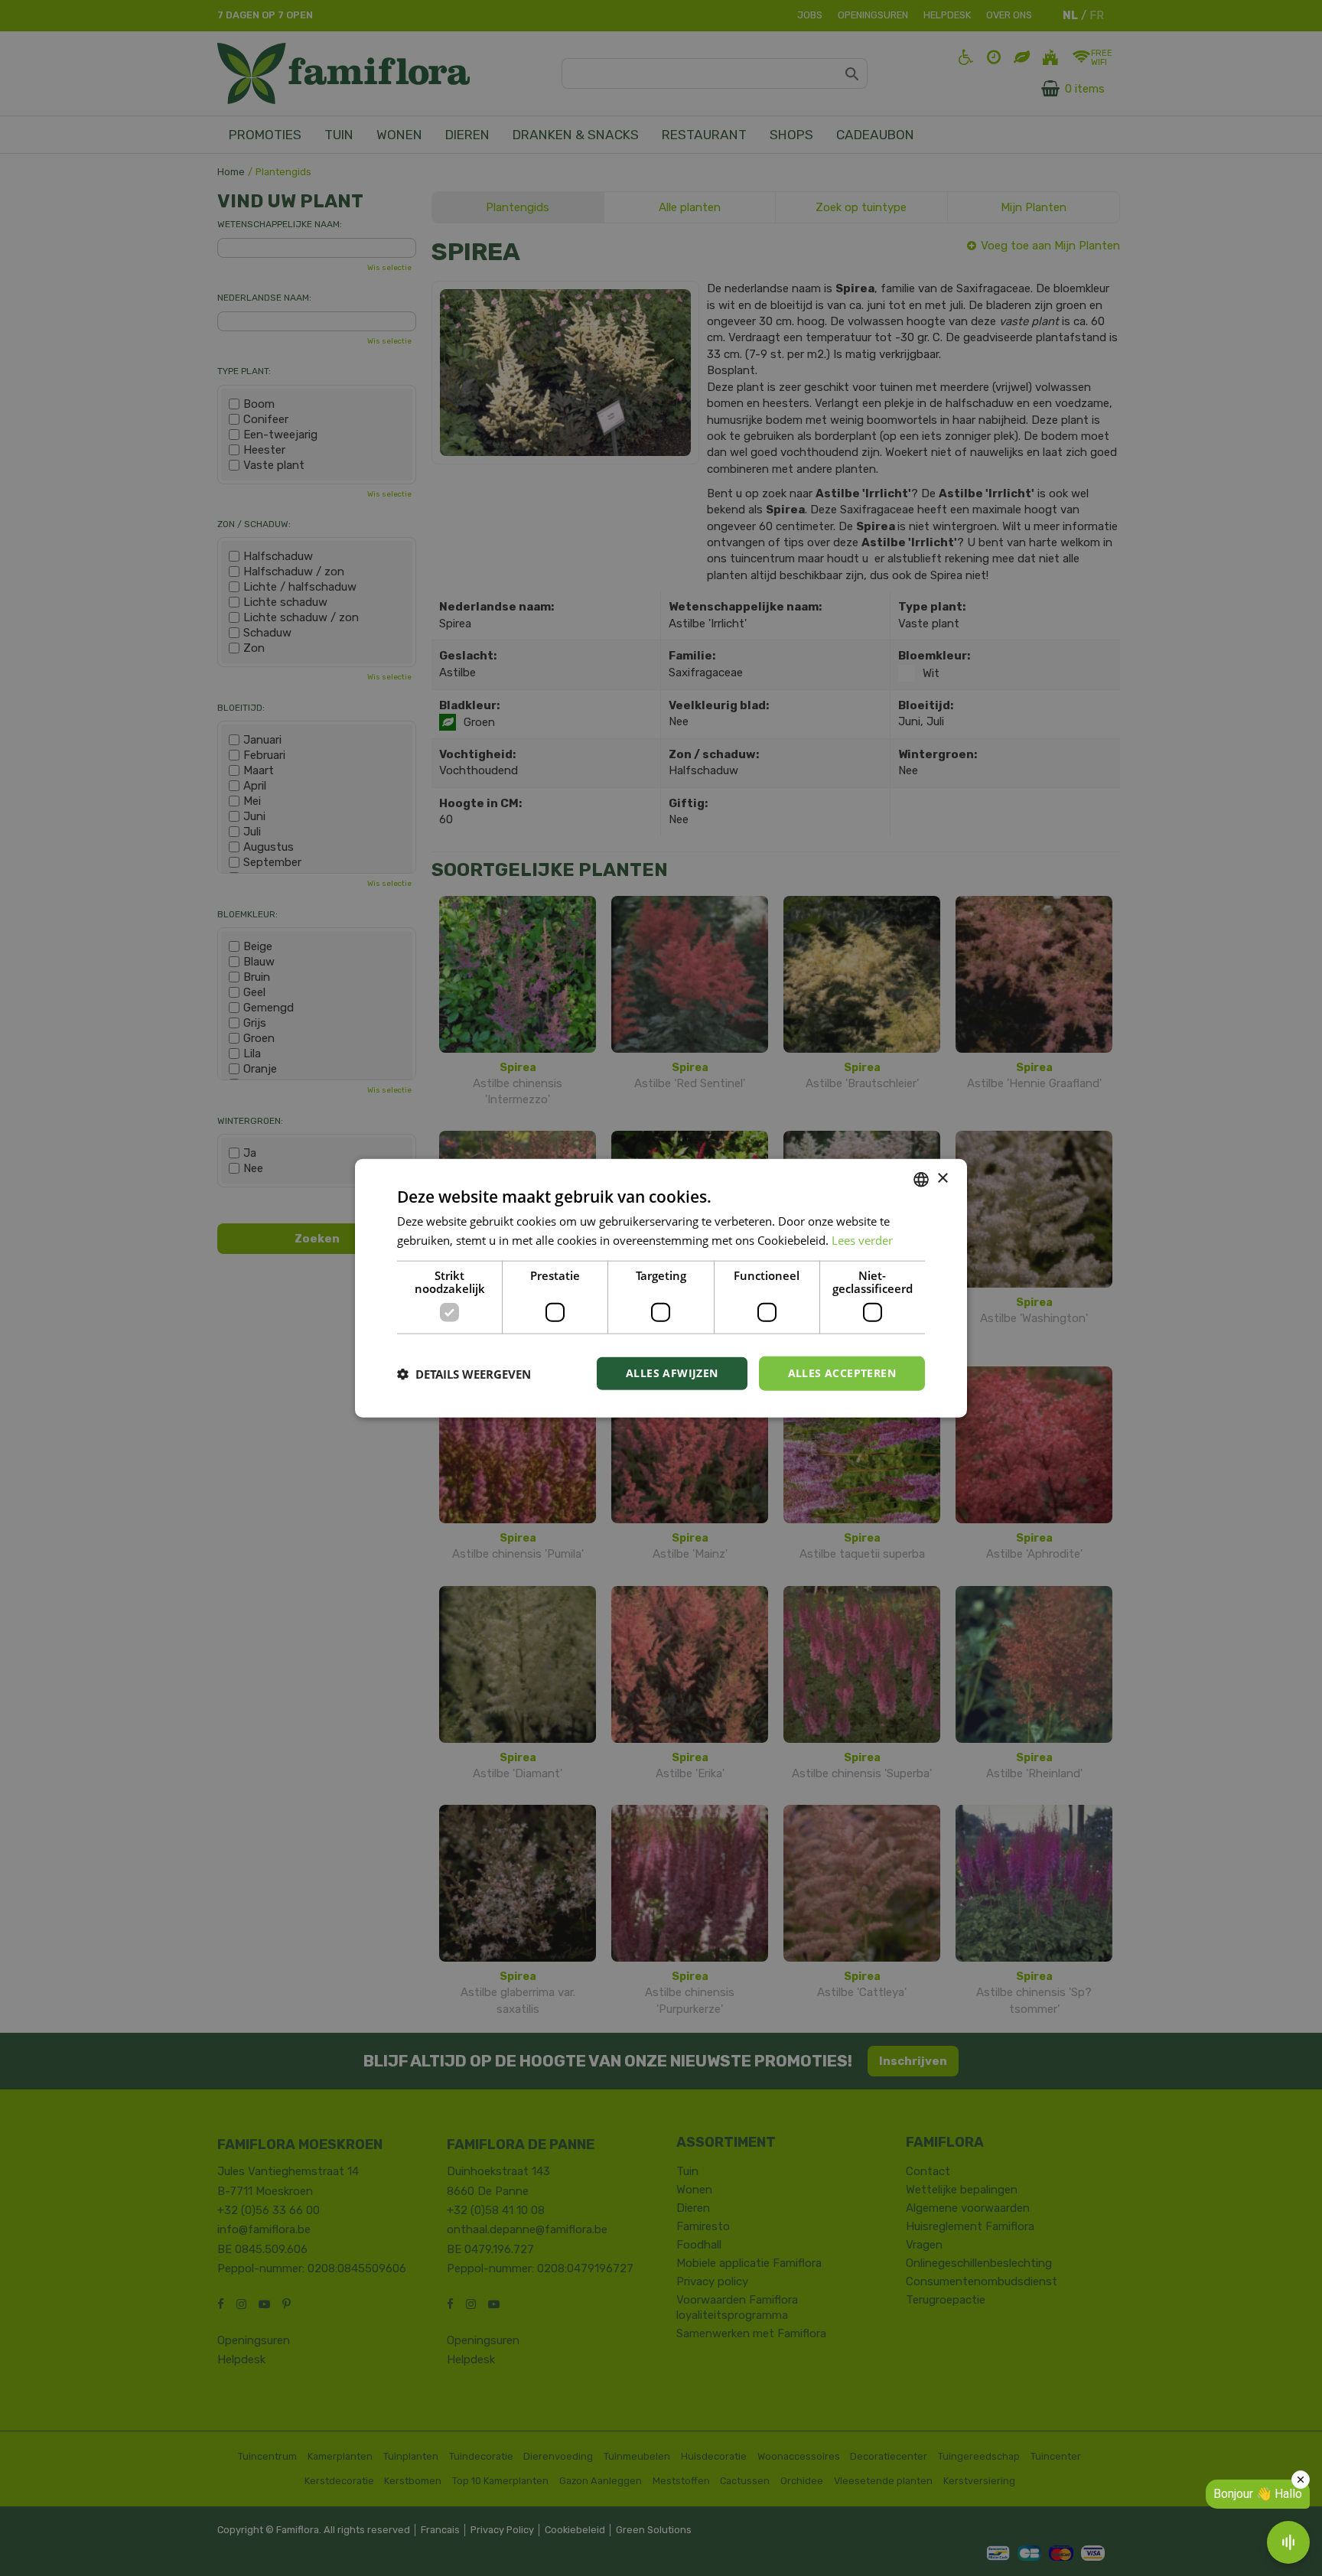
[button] (464, 1373)
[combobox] (921, 1179)
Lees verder (862, 1239)
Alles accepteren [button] (842, 1373)
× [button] (942, 1179)
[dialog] (661, 1288)
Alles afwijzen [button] (672, 1373)
